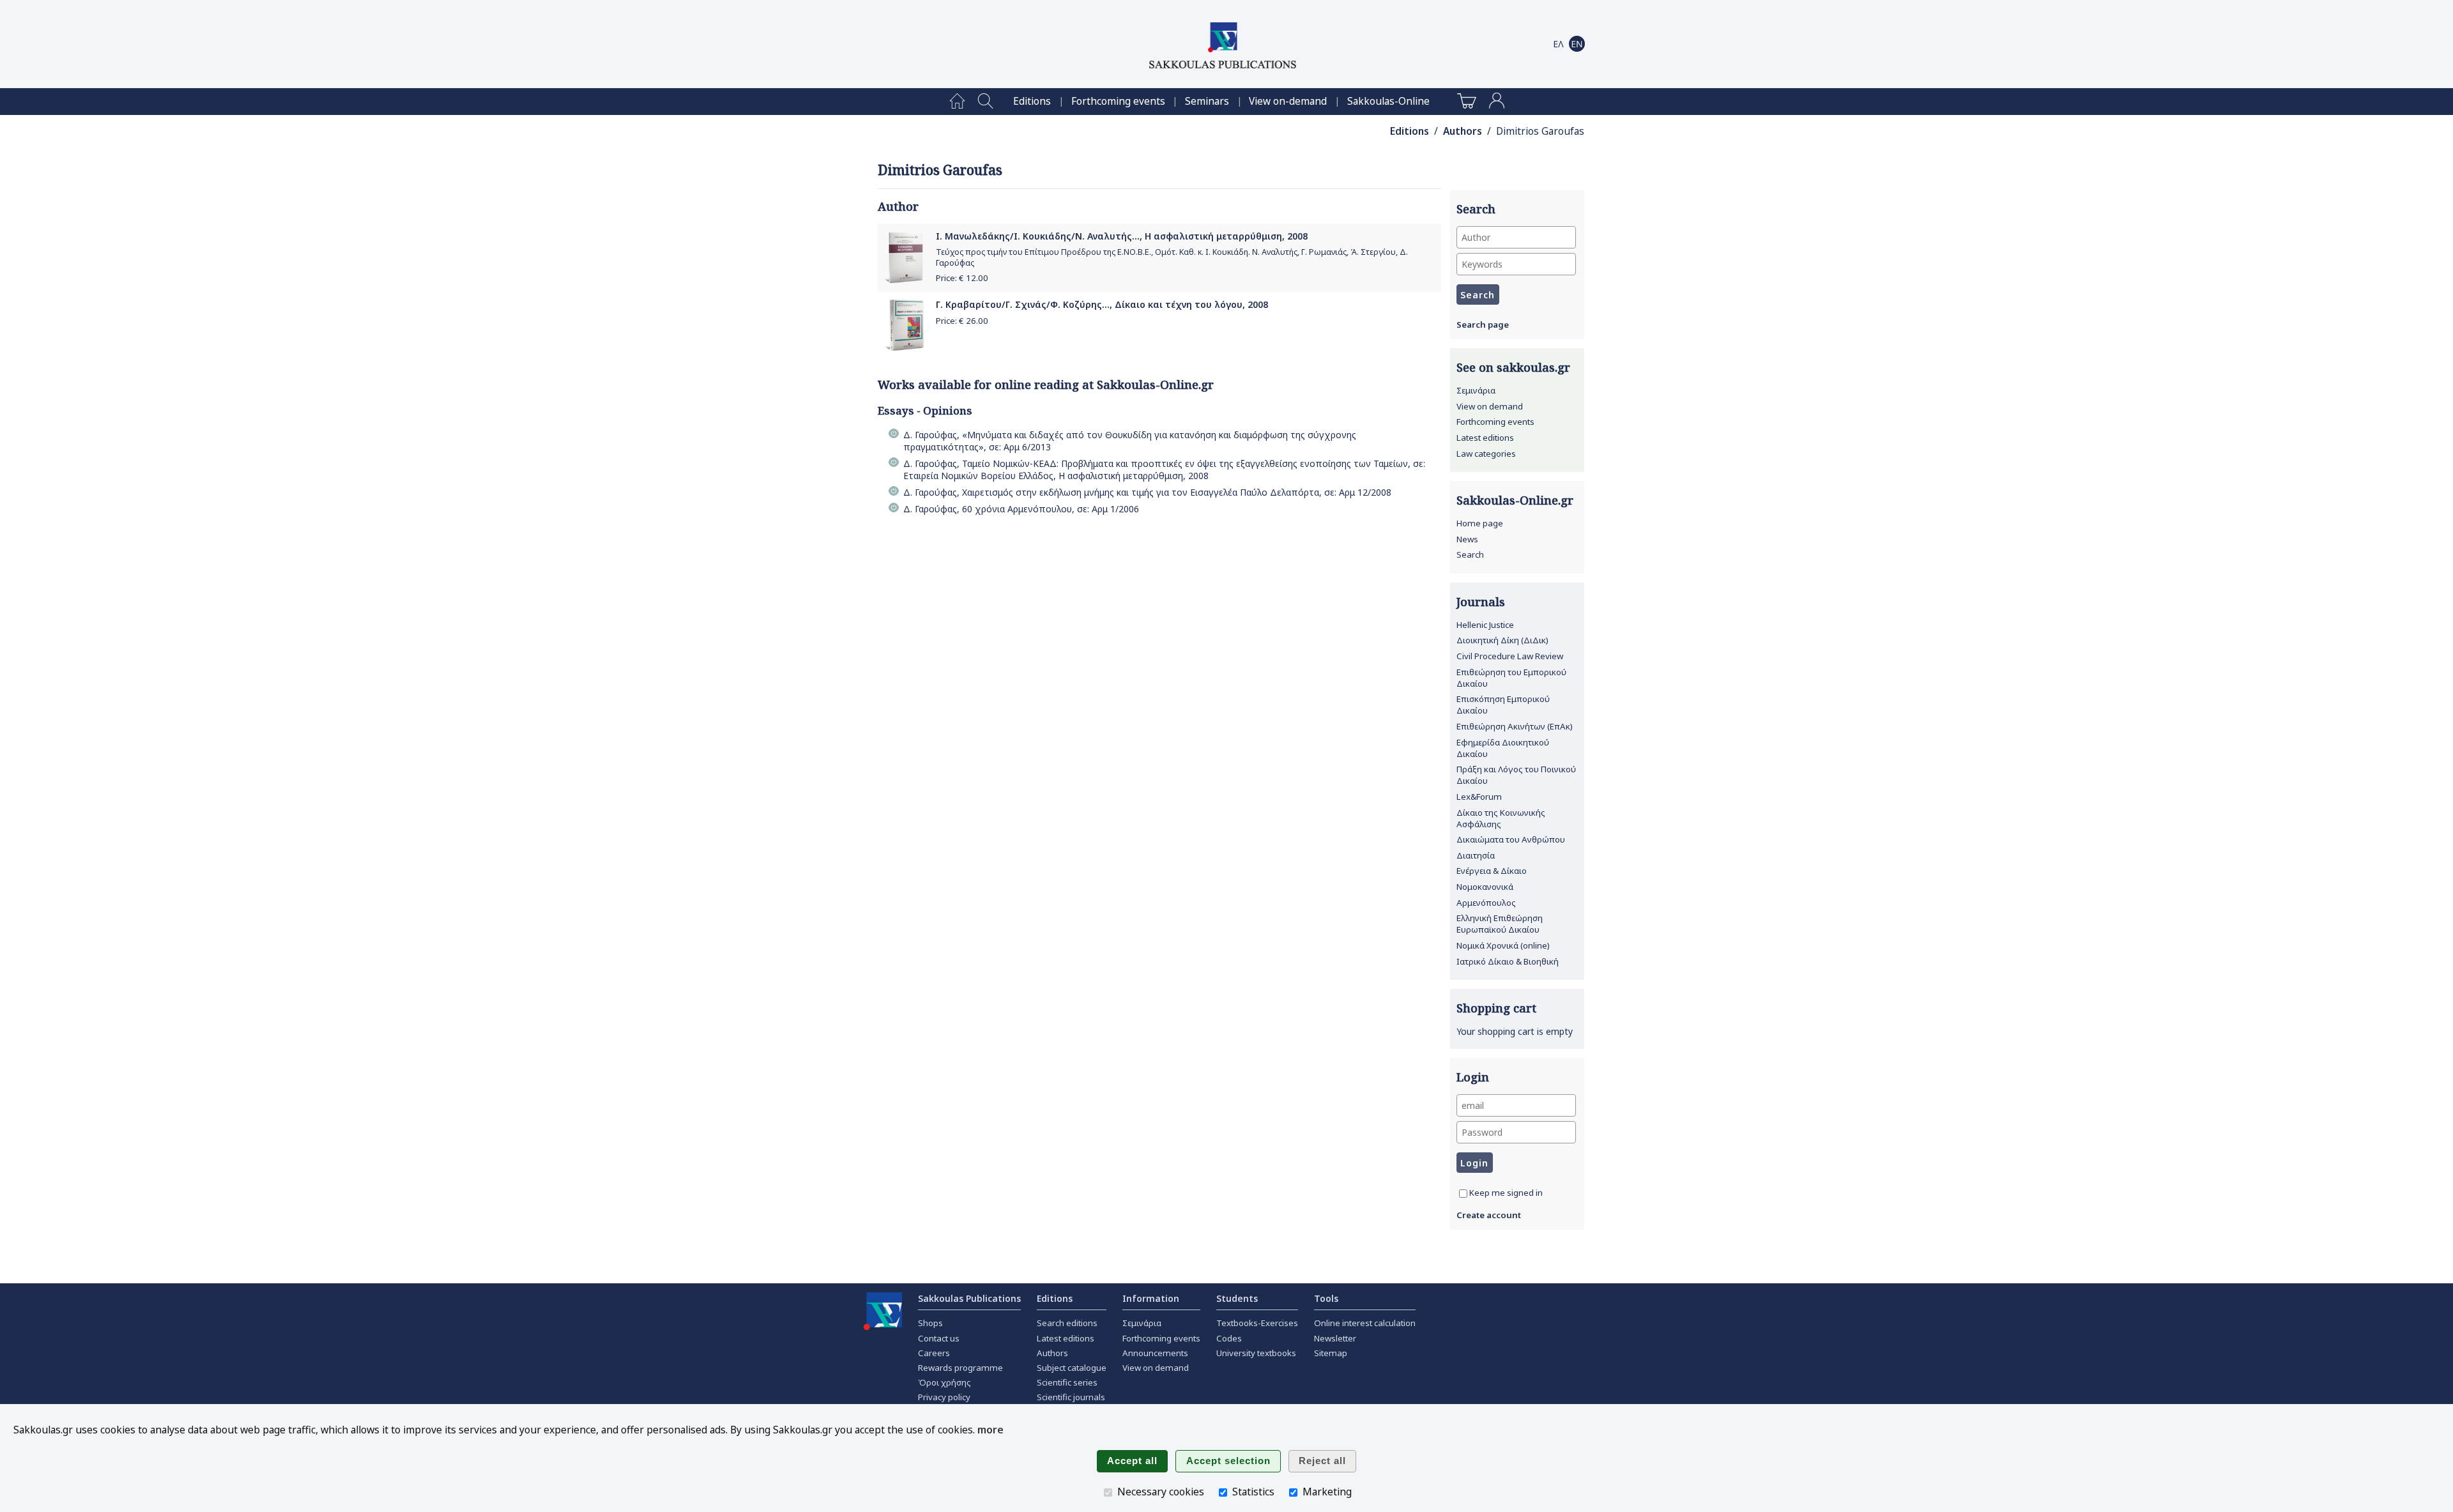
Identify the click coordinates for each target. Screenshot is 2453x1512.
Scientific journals (1071, 1397)
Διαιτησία (1476, 855)
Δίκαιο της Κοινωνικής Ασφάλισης (1501, 818)
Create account (1489, 1215)
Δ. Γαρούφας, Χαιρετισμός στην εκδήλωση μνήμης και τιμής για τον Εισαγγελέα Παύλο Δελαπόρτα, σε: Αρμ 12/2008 (1147, 492)
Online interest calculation (1365, 1323)
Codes (1229, 1338)
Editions (1032, 101)
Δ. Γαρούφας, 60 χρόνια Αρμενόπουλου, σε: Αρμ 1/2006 (1021, 509)
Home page (1480, 523)
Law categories (1486, 454)
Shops (930, 1323)
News (1467, 539)
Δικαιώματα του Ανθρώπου (1511, 839)
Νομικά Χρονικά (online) (1503, 945)
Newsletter (1335, 1338)
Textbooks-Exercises (1257, 1323)
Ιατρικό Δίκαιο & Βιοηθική (1508, 961)
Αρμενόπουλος (1486, 903)
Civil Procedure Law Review (1510, 656)
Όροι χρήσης (944, 1382)
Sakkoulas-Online (1388, 101)
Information (1151, 1298)
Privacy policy (944, 1397)
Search (1470, 554)
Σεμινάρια (1476, 390)
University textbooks (1256, 1353)
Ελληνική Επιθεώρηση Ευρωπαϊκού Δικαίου (1500, 924)
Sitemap (1331, 1353)
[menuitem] (957, 102)
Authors (1463, 131)
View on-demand (1288, 101)
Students (1237, 1298)
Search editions (1067, 1323)
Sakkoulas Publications (969, 1298)
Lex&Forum (1479, 797)
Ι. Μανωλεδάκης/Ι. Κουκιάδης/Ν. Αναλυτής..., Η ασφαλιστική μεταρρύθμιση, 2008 (1122, 236)
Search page (1483, 325)
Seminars (1207, 101)
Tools (1326, 1298)
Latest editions (1485, 438)
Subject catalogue (1072, 1368)
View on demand (1490, 406)
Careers (934, 1353)
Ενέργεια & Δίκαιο (1492, 871)
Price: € (962, 278)
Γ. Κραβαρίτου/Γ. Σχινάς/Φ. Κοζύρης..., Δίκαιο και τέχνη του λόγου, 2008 (1102, 304)
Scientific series (1067, 1382)
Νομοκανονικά (1485, 887)
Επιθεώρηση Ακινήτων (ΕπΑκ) (1515, 726)
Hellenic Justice (1485, 625)
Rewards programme (960, 1368)
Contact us (939, 1338)
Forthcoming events (1118, 101)
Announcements (1155, 1353)
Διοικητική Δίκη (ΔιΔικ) (1502, 640)
